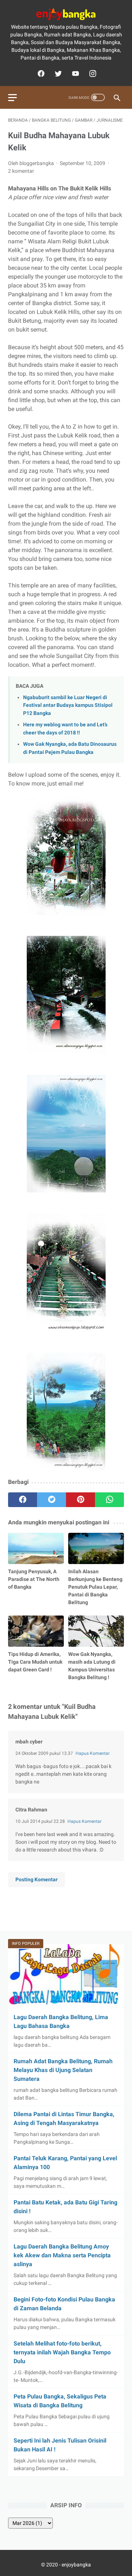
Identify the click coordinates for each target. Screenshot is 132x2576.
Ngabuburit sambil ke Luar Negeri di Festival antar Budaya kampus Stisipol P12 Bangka (68, 705)
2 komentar (21, 171)
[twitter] (57, 74)
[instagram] (92, 74)
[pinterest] (80, 1500)
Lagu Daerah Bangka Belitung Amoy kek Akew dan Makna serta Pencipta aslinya (62, 2255)
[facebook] (40, 74)
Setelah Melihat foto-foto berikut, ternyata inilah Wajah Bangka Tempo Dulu (62, 2352)
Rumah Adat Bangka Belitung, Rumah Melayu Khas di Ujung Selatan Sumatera (63, 2070)
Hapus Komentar (93, 1753)
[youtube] (75, 74)
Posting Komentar (36, 1879)
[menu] (12, 98)
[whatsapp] (109, 1500)
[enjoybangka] (66, 14)
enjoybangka (76, 2565)
